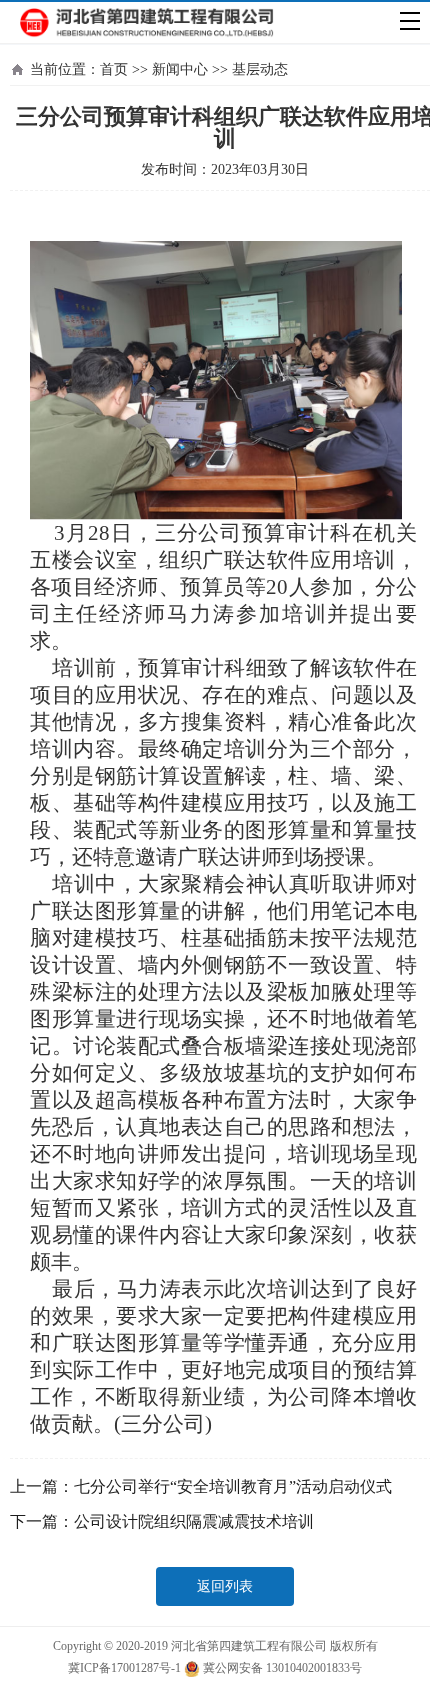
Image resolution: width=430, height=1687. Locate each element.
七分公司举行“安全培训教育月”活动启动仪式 (233, 1486)
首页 (114, 69)
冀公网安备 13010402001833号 (281, 1668)
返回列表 (225, 1586)
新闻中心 (180, 69)
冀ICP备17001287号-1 (124, 1668)
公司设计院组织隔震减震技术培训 (194, 1521)
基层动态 (260, 69)
